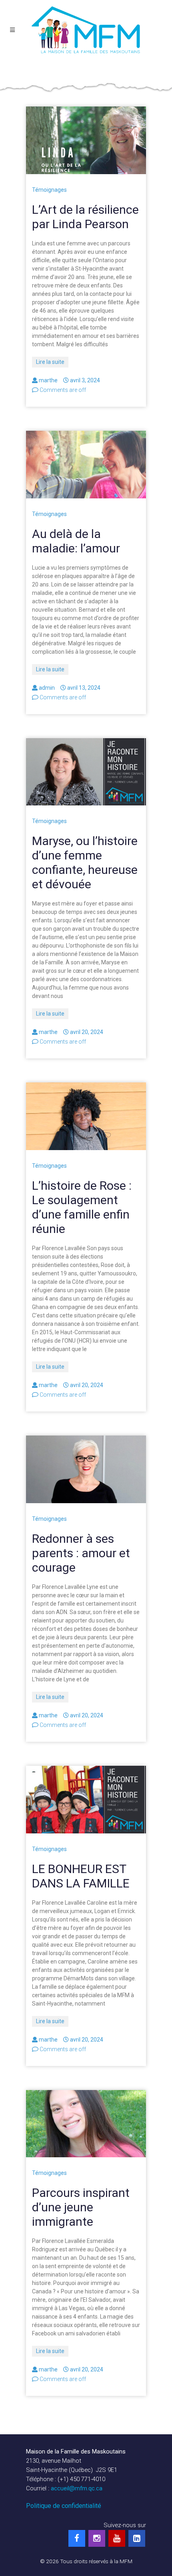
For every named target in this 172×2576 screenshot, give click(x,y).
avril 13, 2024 (84, 688)
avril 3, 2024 (85, 380)
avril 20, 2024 (87, 1032)
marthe (48, 380)
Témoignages (49, 190)
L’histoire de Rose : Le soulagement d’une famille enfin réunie (82, 1207)
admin (47, 688)
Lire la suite (50, 362)
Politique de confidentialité (64, 2506)
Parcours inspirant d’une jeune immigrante (81, 2207)
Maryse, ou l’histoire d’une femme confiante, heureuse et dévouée (85, 862)
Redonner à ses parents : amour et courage (81, 1553)
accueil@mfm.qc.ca (77, 2488)
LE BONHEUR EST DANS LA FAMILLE (81, 1876)
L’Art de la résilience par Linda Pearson (85, 217)
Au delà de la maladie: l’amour (76, 541)
